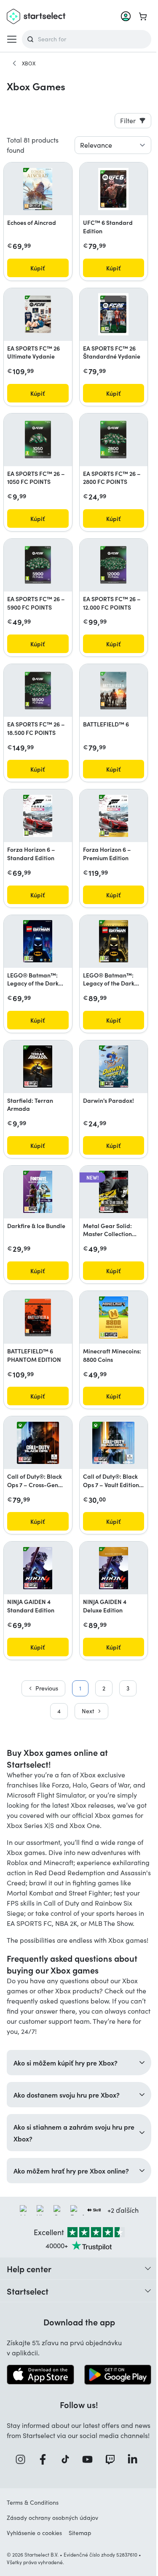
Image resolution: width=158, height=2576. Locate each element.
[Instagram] (20, 2501)
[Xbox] (14, 63)
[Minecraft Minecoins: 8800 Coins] (114, 1318)
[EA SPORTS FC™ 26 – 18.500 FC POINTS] (38, 691)
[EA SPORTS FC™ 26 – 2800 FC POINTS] (113, 440)
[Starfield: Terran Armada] (38, 1067)
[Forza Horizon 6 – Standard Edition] (38, 816)
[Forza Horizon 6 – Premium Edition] (114, 816)
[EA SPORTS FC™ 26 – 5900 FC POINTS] (38, 565)
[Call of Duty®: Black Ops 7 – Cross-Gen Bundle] (38, 1443)
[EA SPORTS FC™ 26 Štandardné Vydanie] (113, 314)
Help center (29, 2301)
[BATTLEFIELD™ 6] (113, 691)
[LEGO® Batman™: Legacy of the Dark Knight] (38, 941)
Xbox (29, 63)
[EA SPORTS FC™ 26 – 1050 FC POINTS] (38, 440)
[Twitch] (110, 2501)
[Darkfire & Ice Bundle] (38, 1192)
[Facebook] (43, 2501)
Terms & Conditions (33, 2544)
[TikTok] (65, 2501)
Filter (128, 120)
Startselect (28, 2323)
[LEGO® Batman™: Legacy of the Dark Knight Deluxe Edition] (114, 941)
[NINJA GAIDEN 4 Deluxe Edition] (114, 1568)
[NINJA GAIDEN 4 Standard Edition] (38, 1568)
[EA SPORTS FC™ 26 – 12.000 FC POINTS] (113, 565)
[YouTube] (87, 2501)
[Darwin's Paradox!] (114, 1067)
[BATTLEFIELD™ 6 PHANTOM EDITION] (38, 1318)
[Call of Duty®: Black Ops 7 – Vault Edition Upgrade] (113, 1443)
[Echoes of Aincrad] (38, 189)
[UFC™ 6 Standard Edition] (113, 189)
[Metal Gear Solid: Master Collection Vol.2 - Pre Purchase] (114, 1192)
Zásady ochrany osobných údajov (52, 2559)
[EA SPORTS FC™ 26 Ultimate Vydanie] (38, 314)
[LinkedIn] (132, 2501)
